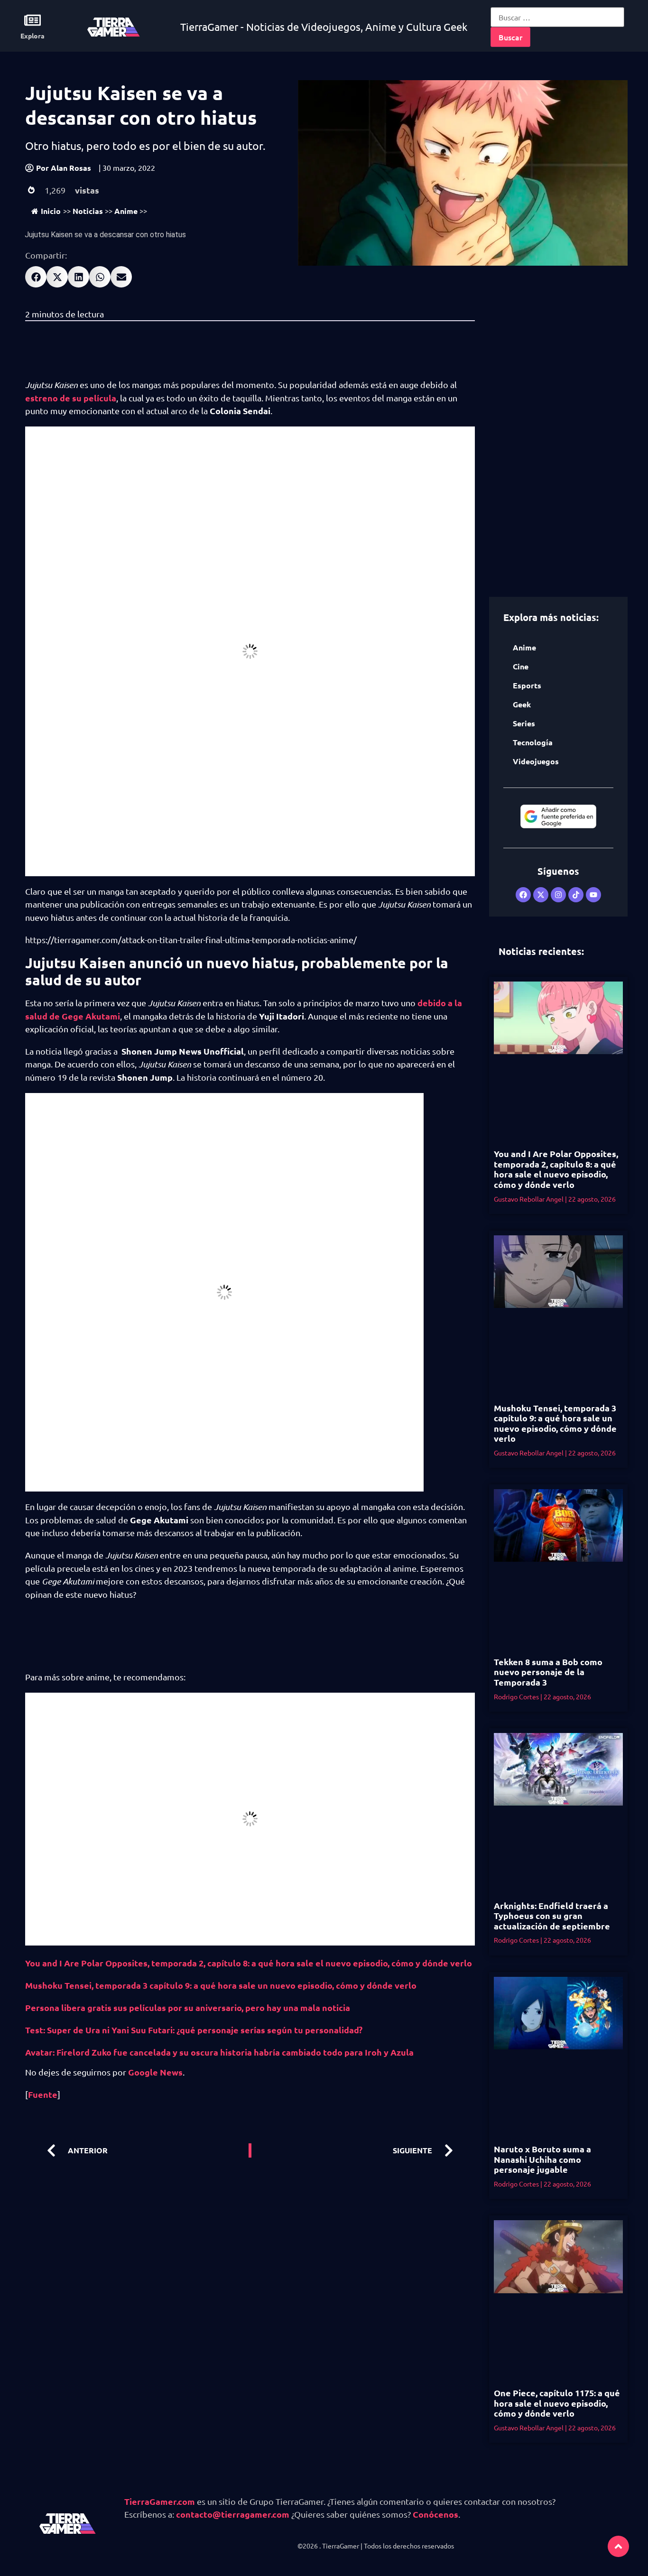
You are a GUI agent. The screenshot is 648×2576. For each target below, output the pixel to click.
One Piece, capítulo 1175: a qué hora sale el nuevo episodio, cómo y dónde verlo (557, 2403)
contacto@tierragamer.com (233, 2514)
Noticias (88, 211)
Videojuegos (536, 761)
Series (524, 723)
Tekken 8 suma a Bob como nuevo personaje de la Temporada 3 (548, 1672)
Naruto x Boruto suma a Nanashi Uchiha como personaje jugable (542, 2159)
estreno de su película (71, 398)
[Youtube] (593, 895)
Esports (527, 685)
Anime (126, 211)
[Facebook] (523, 895)
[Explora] (32, 20)
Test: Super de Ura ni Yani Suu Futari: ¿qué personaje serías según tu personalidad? (196, 2030)
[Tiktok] (576, 895)
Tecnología (533, 742)
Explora (32, 36)
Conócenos (435, 2514)
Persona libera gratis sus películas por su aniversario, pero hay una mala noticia (188, 2007)
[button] (36, 277)
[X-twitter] (541, 895)
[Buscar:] (557, 17)
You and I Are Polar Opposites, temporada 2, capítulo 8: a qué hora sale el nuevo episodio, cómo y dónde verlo (249, 1963)
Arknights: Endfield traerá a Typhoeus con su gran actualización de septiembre (552, 1916)
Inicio (51, 211)
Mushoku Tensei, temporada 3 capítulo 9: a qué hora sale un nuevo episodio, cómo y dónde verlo (221, 1985)
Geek (522, 704)
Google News (155, 2072)
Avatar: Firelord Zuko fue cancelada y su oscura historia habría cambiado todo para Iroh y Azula (219, 2052)
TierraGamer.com (160, 2501)
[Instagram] (558, 895)
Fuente (43, 2094)
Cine (521, 666)
